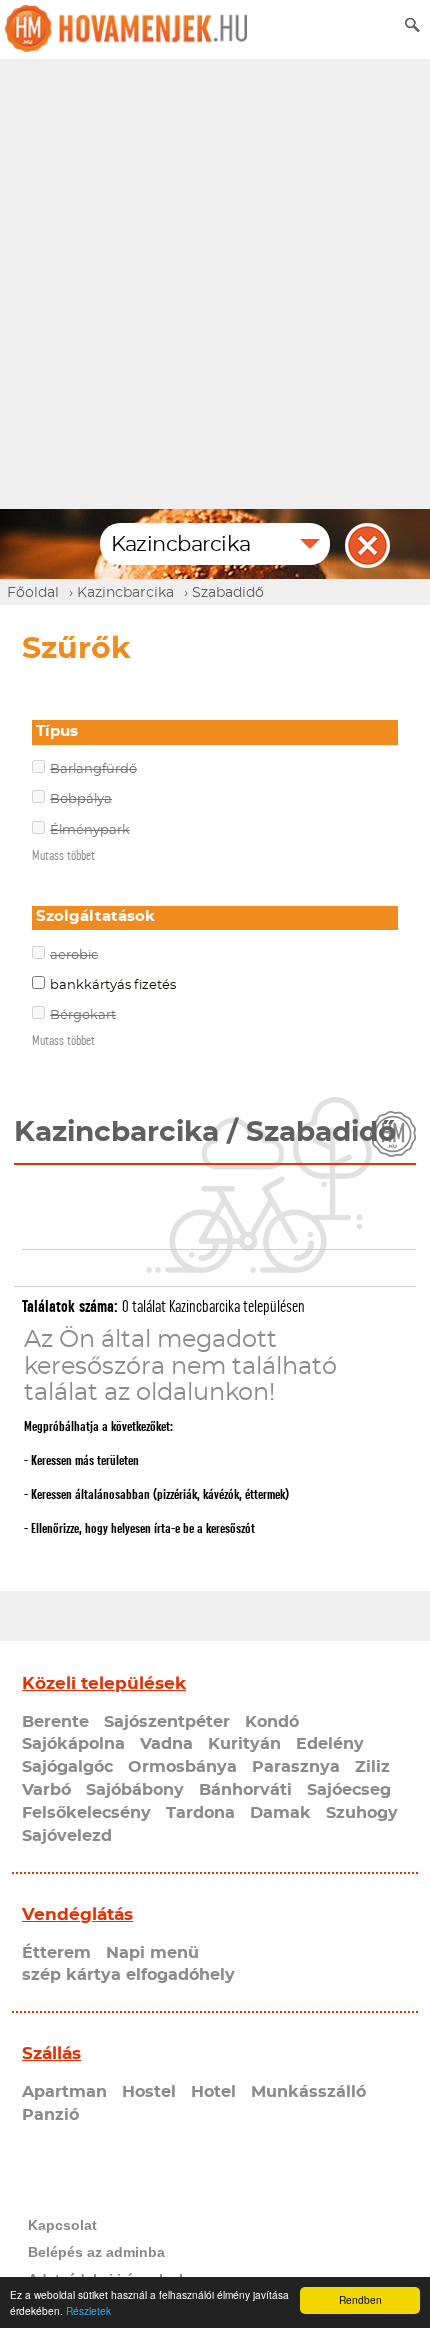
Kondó (272, 1722)
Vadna (166, 1744)
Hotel (213, 2092)
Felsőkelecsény (86, 1813)
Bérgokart (83, 1015)
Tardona (200, 1813)
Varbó (46, 1790)
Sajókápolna (73, 1744)
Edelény (330, 1744)
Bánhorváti (245, 1790)
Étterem (56, 1953)
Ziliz (372, 1767)
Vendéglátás (77, 1914)
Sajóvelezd (67, 1836)
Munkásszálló (308, 2092)
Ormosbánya (182, 1767)
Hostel (149, 2092)
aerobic (74, 955)
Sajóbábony (135, 1790)
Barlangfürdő (93, 769)
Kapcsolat (62, 2225)
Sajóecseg (349, 1790)
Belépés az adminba (96, 2252)
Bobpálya (81, 799)
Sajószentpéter (167, 1722)
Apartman (64, 2092)
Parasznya (296, 1767)
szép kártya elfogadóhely (128, 1975)
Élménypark (90, 830)
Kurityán (244, 1744)
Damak (280, 1813)
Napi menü (152, 1953)
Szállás (51, 2053)
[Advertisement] (215, 284)
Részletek (88, 2310)
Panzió (50, 2115)
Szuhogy (362, 1813)
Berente (55, 1722)
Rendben (360, 2299)
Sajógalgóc (67, 1767)
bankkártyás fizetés (113, 985)
